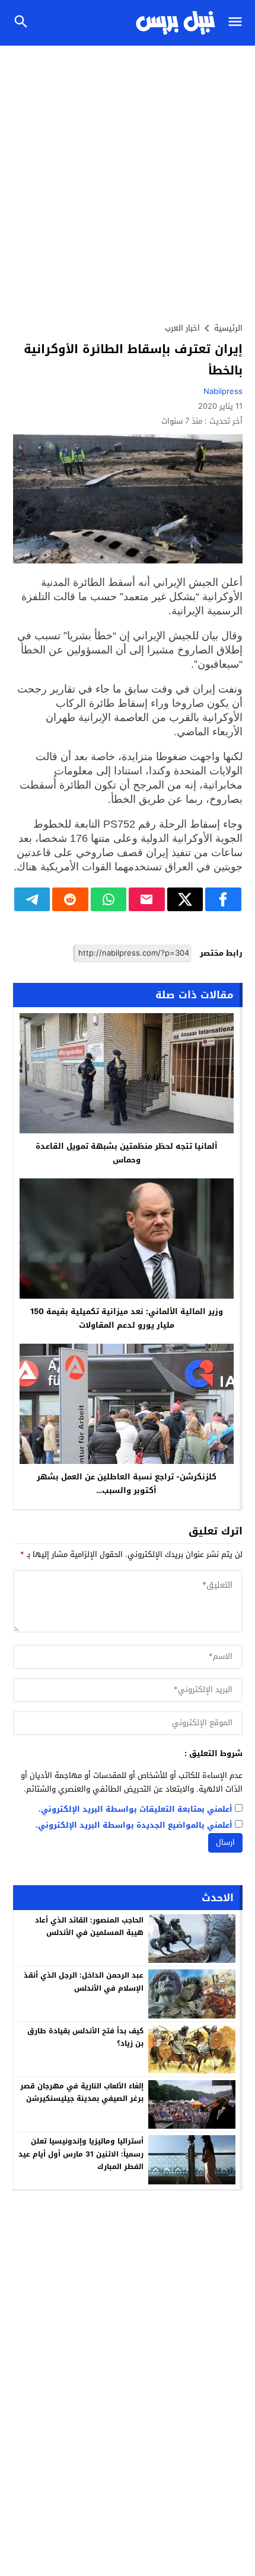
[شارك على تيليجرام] (32, 899)
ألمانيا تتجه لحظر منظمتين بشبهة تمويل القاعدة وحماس (127, 1153)
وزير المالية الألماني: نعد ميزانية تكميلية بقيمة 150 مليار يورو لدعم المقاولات (127, 1318)
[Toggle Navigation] (238, 23)
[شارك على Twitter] (185, 899)
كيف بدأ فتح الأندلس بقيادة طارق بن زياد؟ (85, 2037)
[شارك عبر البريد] (147, 899)
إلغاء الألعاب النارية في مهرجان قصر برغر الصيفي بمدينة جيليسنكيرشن (82, 2093)
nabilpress (223, 391)
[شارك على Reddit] (70, 899)
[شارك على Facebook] (223, 899)
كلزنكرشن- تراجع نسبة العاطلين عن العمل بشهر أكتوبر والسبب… (127, 1484)
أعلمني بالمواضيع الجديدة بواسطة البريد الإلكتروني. (134, 1826)
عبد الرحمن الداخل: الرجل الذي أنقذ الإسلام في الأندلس (84, 1982)
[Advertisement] (128, 179)
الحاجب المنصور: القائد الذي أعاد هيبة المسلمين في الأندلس (89, 1927)
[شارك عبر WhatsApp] (109, 899)
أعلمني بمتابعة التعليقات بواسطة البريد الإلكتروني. (136, 1810)
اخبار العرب (182, 328)
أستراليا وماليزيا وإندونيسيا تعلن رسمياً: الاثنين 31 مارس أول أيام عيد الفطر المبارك (81, 2154)
